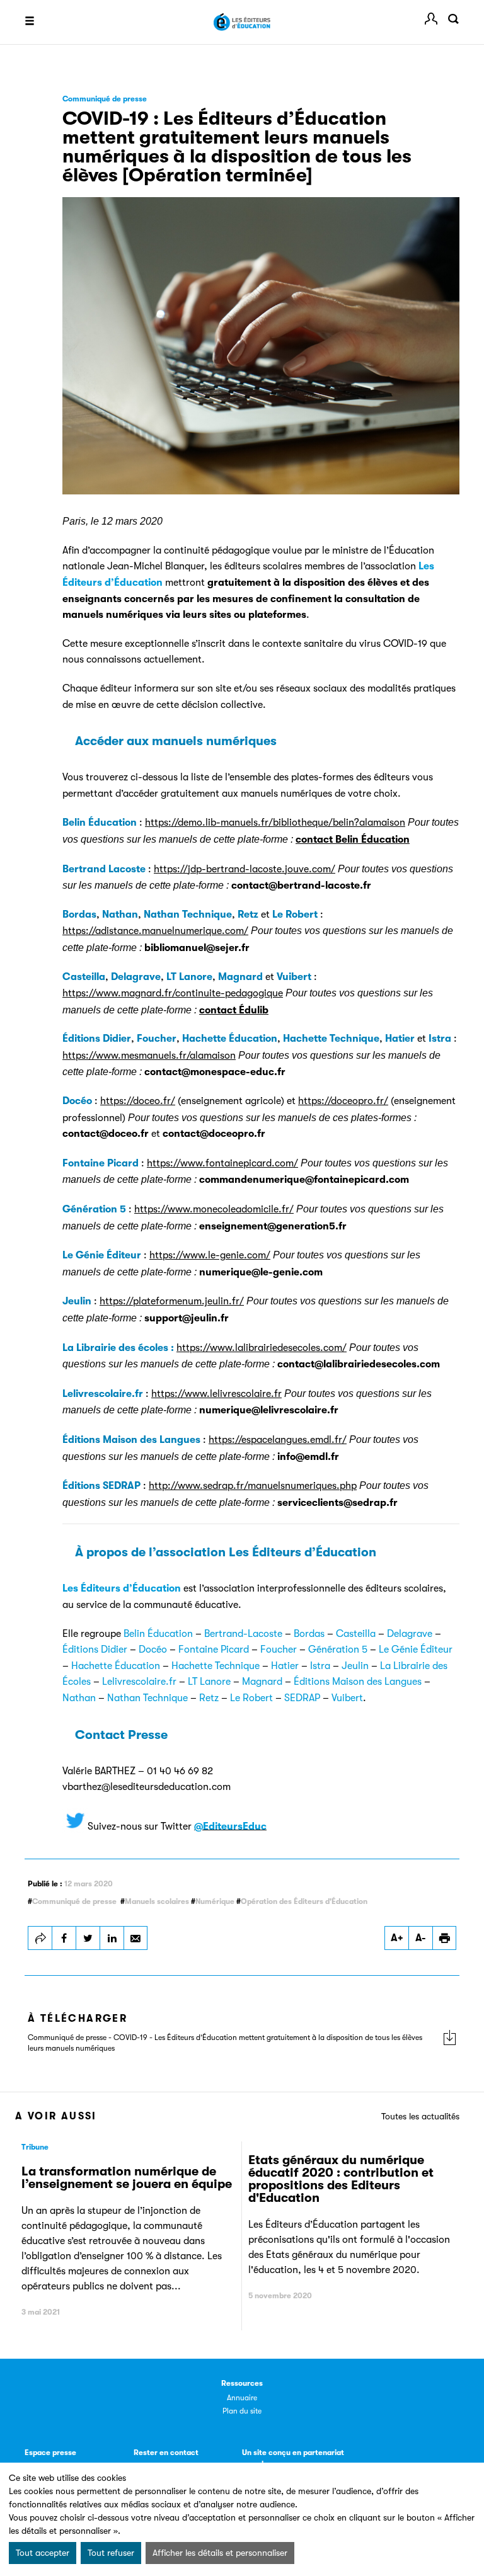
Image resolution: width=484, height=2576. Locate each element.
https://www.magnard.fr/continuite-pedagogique (173, 993)
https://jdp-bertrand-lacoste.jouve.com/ (245, 869)
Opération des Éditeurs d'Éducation (304, 1901)
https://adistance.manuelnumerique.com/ (155, 931)
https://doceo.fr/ (138, 1101)
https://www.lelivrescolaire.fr (216, 1394)
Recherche (453, 19)
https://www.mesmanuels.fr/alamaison (149, 1056)
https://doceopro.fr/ (343, 1101)
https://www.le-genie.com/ (210, 1255)
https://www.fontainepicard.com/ (222, 1163)
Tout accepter (43, 2553)
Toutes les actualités (420, 2116)
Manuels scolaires (157, 1901)
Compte (431, 19)
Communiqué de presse (74, 1901)
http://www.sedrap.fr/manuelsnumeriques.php (253, 1486)
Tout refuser (111, 2553)
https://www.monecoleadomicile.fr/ (214, 1209)
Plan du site (242, 2411)
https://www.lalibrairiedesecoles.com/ (262, 1348)
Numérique (215, 1901)
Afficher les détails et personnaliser (220, 2553)
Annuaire (242, 2398)
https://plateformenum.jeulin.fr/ (172, 1301)
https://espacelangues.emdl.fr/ (278, 1440)
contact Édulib (234, 1010)
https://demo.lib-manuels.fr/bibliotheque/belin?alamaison (275, 823)
